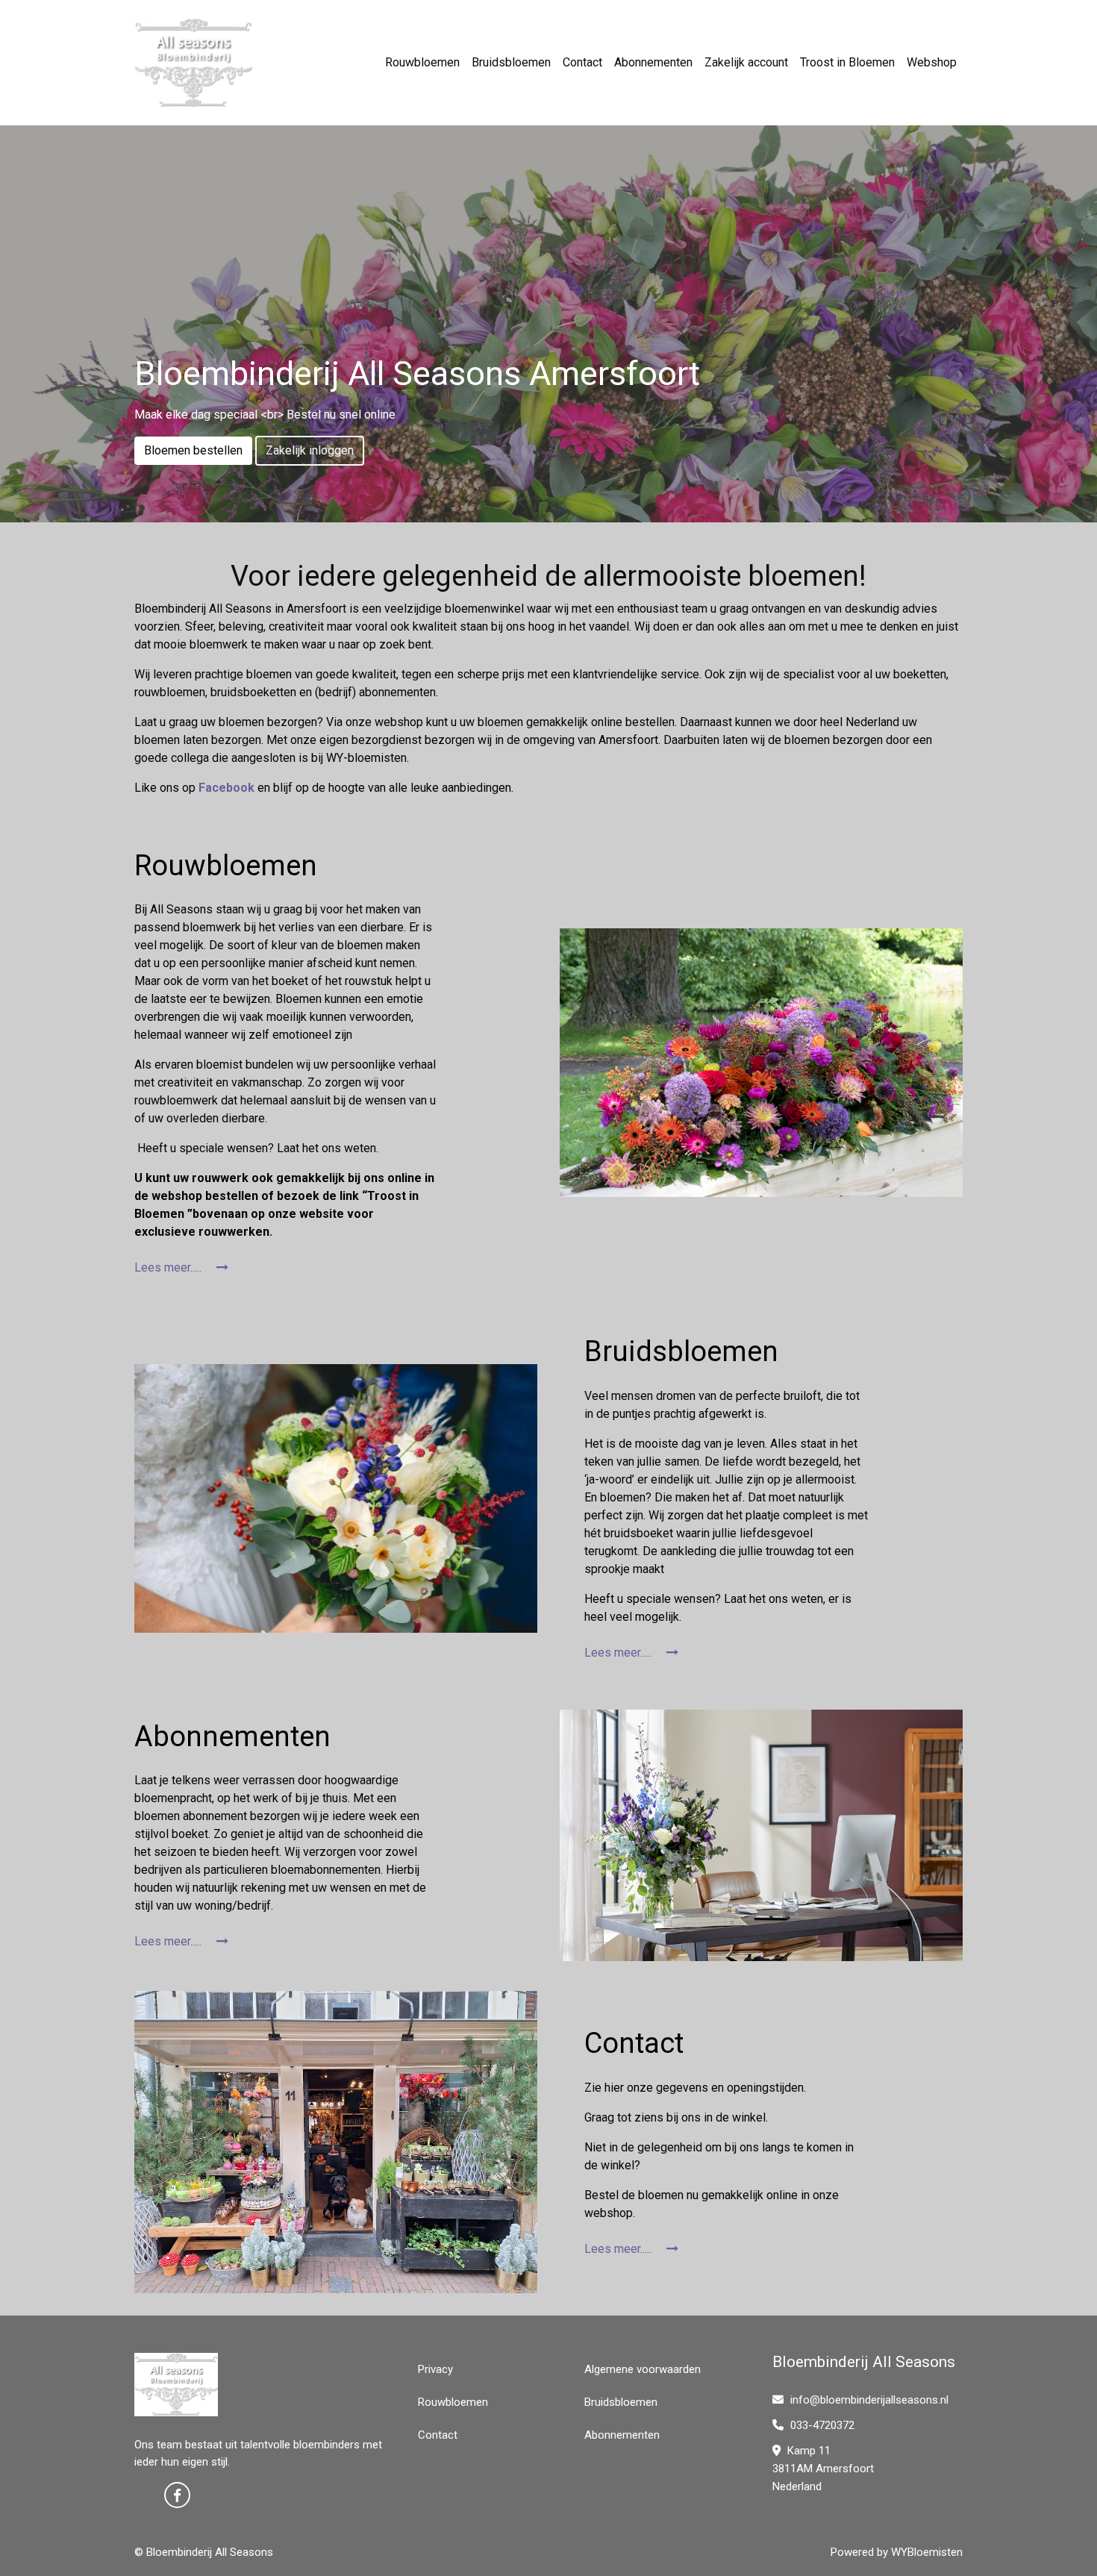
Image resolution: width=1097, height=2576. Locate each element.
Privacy (435, 2369)
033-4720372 (821, 2425)
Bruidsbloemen (511, 62)
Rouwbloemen (422, 62)
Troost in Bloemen (847, 62)
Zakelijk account (746, 62)
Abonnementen (653, 62)
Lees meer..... (169, 1267)
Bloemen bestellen (193, 450)
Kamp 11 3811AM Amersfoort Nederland (823, 2469)
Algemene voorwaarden (643, 2369)
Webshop (932, 62)
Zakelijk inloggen (310, 450)
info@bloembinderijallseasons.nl (869, 2400)
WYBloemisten (927, 2552)
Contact (582, 62)
